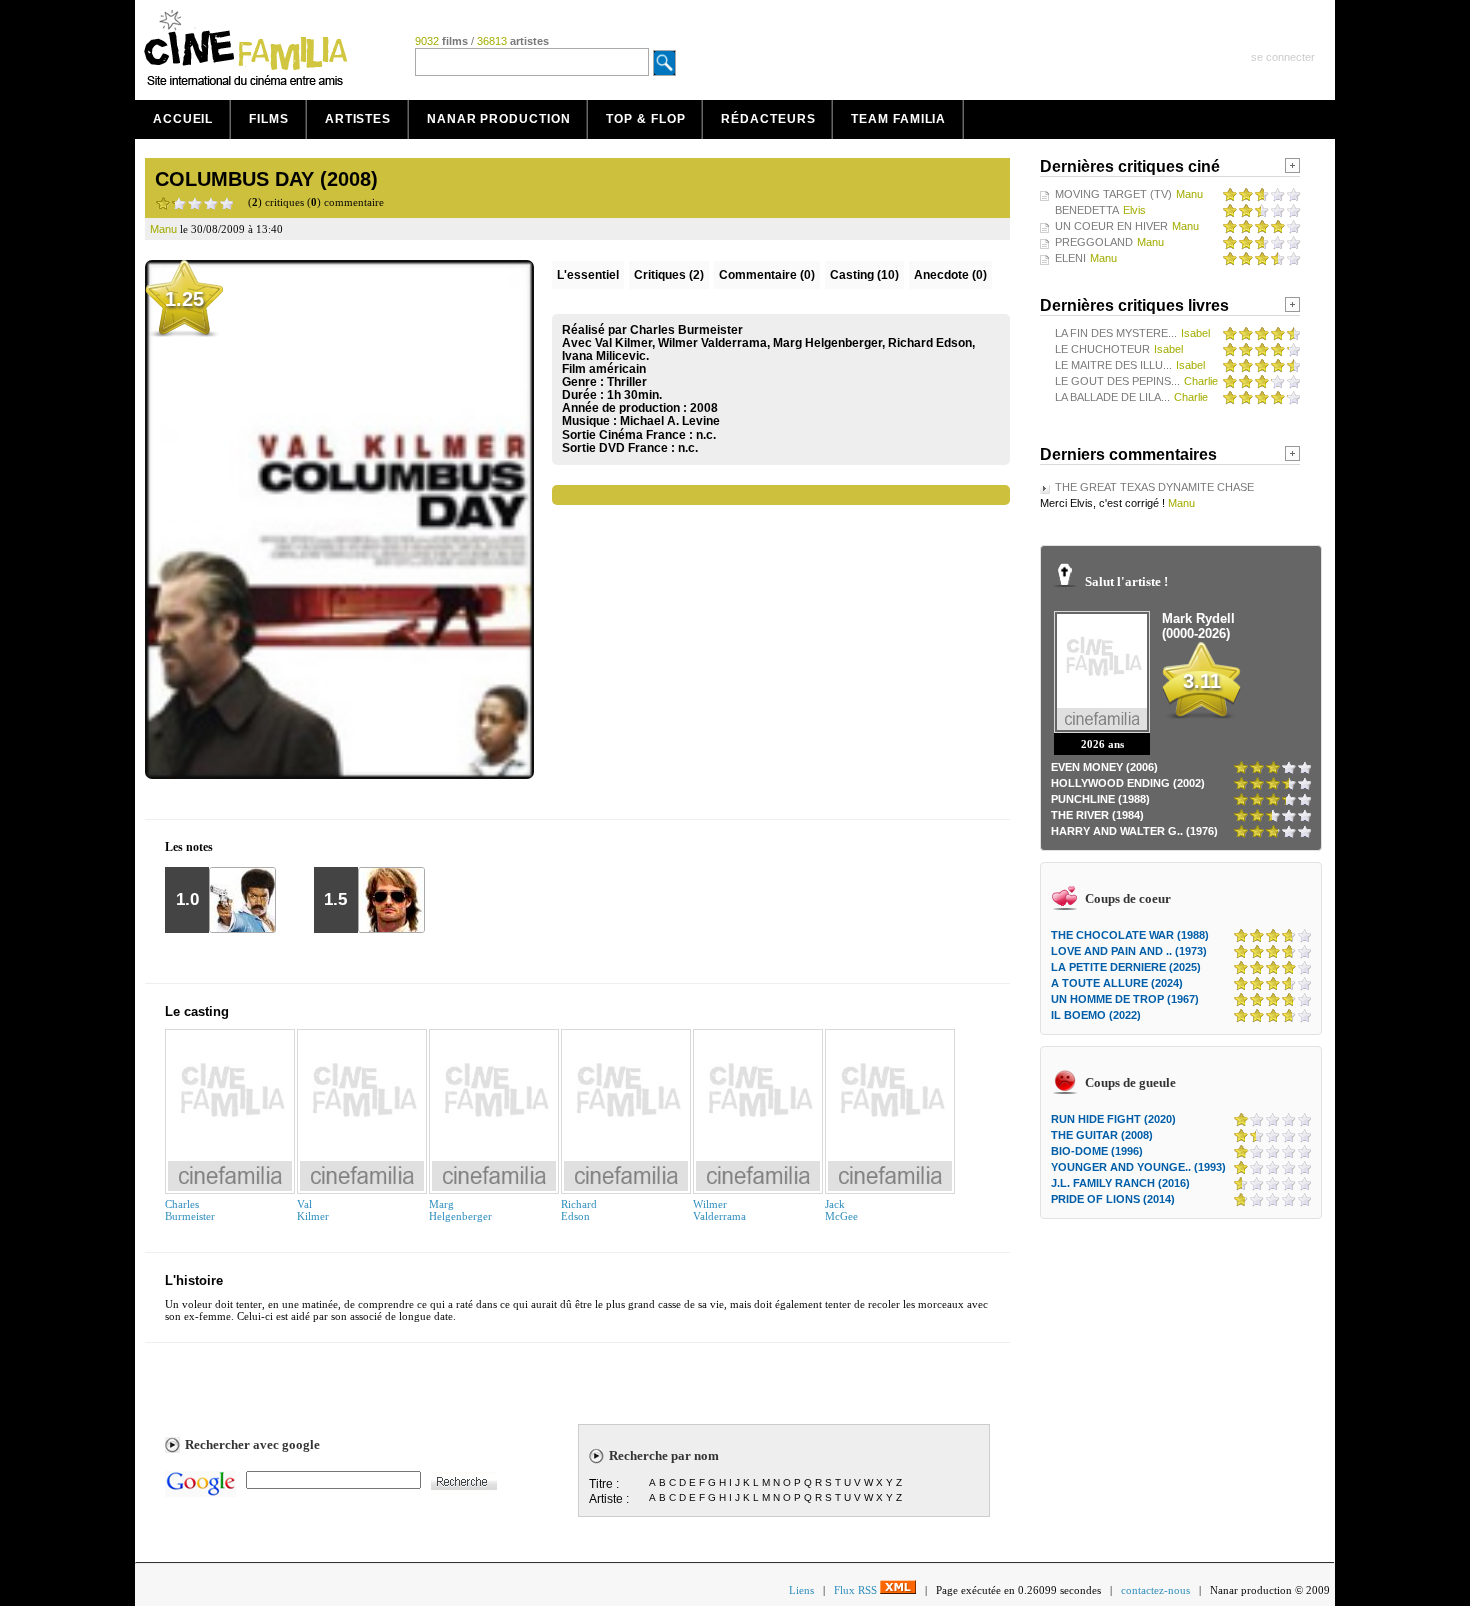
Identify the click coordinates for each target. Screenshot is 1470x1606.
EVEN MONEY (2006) (1104, 767)
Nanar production (498, 119)
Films (269, 119)
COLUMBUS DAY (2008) (266, 179)
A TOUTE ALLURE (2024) (1117, 983)
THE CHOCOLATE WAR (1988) (1130, 935)
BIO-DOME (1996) (1097, 1151)
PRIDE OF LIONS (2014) (1113, 1199)
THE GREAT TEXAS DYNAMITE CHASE (1154, 487)
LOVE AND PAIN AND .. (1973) (1129, 951)
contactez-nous (1155, 1590)
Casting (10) (864, 275)
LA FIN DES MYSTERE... (1116, 333)
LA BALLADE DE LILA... (1112, 397)
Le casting (197, 1011)
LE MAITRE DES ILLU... (1113, 365)
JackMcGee (841, 1210)
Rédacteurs (768, 119)
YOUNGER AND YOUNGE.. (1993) (1138, 1167)
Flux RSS (857, 1590)
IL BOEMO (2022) (1096, 1015)
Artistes (358, 119)
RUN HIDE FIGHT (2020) (1113, 1119)
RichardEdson (579, 1210)
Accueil (183, 119)
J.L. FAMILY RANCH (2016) (1120, 1183)
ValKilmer (313, 1210)
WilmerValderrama (719, 1210)
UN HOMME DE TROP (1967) (1125, 999)
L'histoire (194, 1280)
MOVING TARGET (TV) (1113, 194)
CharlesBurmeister (190, 1210)
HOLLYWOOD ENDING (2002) (1128, 783)
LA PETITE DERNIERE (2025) (1126, 967)
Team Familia (898, 119)
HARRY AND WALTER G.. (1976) (1134, 831)
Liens (801, 1590)
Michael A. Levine (670, 421)
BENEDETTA (1087, 210)
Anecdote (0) (950, 275)
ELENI (1070, 258)
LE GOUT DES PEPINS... (1117, 381)
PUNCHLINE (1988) (1100, 799)
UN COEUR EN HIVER (1111, 226)
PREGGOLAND (1094, 242)
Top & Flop (645, 119)
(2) (669, 275)
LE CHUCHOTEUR (1102, 349)
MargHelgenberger (460, 1210)
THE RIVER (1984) (1097, 815)
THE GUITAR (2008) (1102, 1135)
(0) (767, 275)
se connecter (1283, 57)
